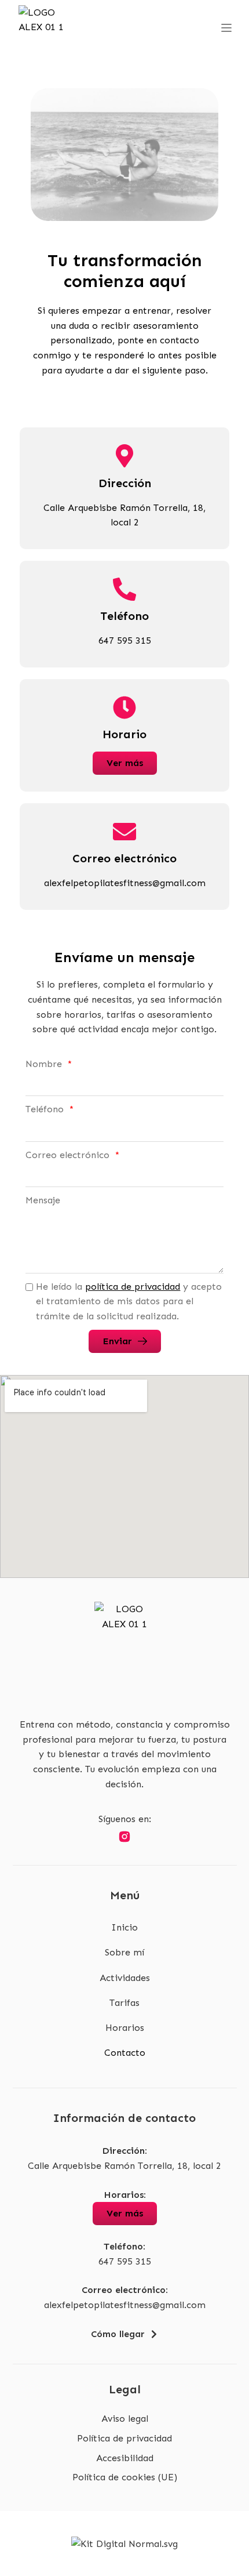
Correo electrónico (69, 1155)
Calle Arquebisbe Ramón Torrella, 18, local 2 (124, 2166)
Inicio (124, 1927)
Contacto (125, 2053)
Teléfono (46, 1109)
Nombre (45, 1064)
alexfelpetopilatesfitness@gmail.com (125, 2305)
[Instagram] (124, 1837)
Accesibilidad (125, 2458)
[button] (226, 29)
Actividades (125, 1978)
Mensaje (43, 1200)
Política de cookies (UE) (125, 2477)
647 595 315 (125, 2261)
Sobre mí (124, 1952)
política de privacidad (133, 1287)
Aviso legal (125, 2419)
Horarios (125, 2028)
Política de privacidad (124, 2438)
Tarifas (124, 2003)
